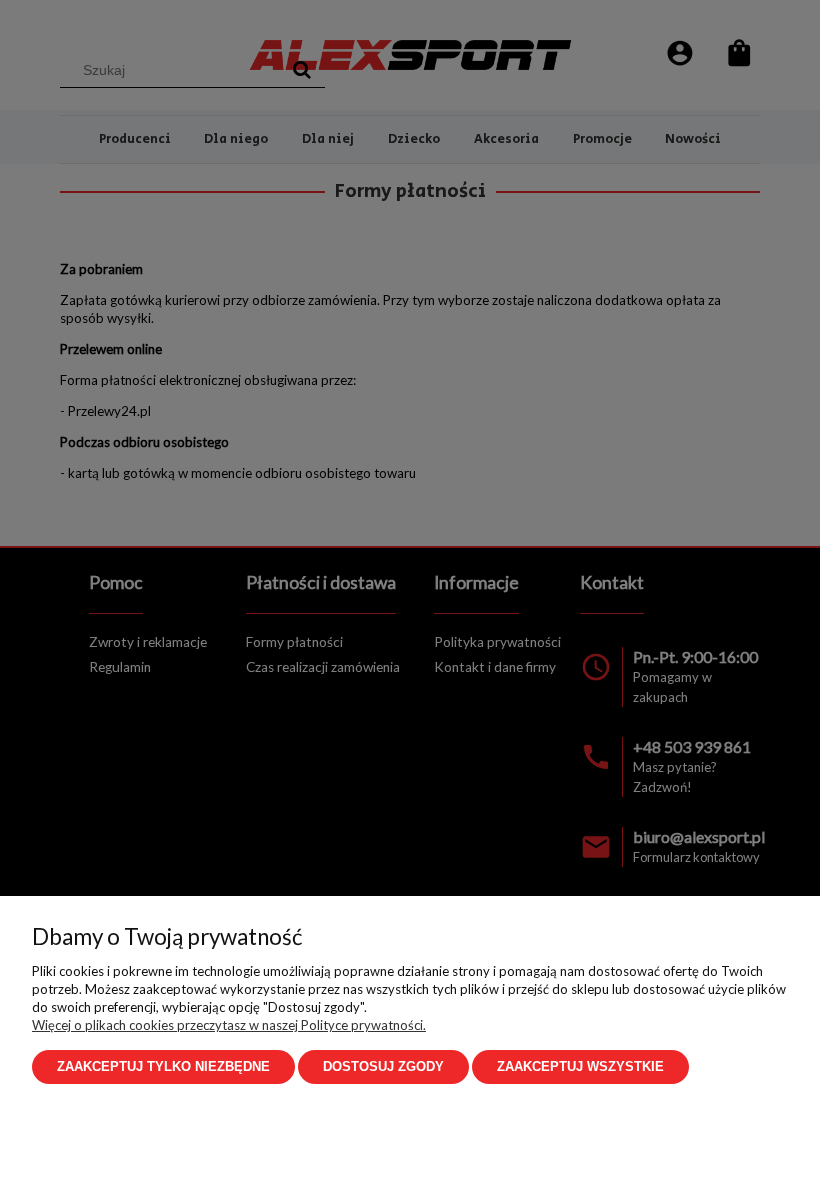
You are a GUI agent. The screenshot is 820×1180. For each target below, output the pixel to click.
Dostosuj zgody (383, 1066)
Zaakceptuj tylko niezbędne (163, 1066)
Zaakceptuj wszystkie (580, 1066)
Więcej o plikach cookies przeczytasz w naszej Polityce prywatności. (229, 1025)
